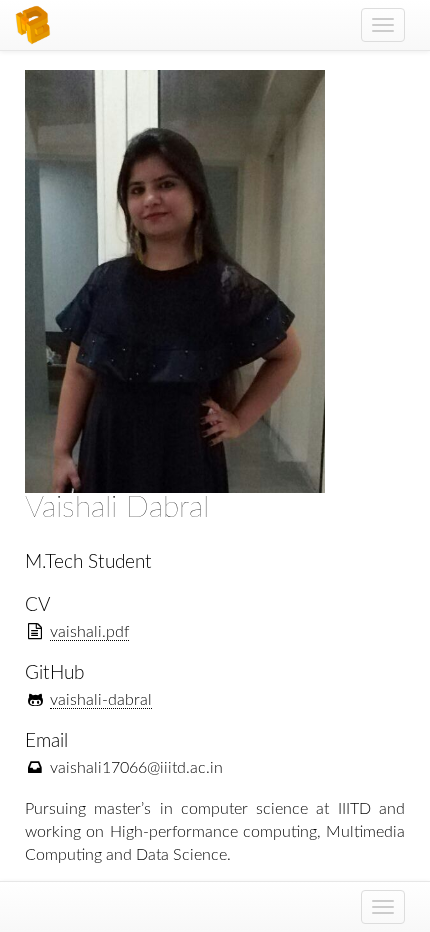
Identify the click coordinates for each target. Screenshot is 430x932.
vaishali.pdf (89, 632)
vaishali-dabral (101, 700)
